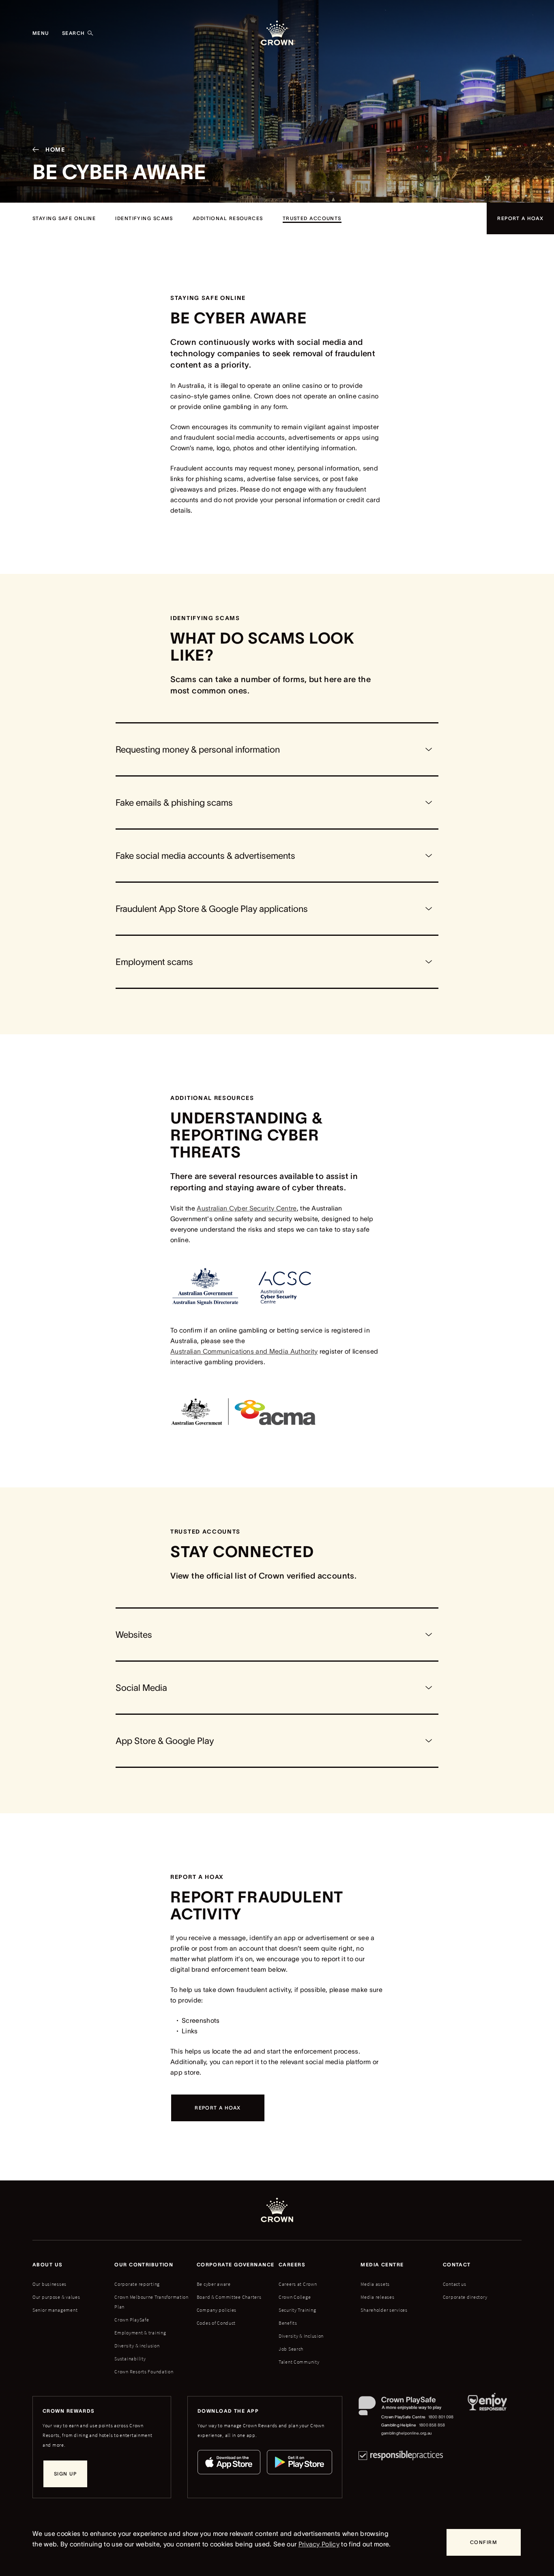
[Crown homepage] (277, 33)
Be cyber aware (214, 2284)
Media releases (377, 2297)
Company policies (217, 2310)
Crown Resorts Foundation (144, 2372)
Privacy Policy (319, 2544)
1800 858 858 (432, 2425)
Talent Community (299, 2362)
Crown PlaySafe (132, 2320)
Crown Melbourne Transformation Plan (151, 2302)
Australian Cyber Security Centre (247, 1208)
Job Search (291, 2349)
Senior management (55, 2310)
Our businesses (49, 2284)
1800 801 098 (441, 2417)
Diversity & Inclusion (301, 2336)
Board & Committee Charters (229, 2297)
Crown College (295, 2297)
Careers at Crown (298, 2284)
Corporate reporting (137, 2284)
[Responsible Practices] (401, 2455)
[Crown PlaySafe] (407, 2408)
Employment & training (140, 2333)
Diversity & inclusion (137, 2346)
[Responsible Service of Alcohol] (487, 2417)
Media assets (375, 2284)
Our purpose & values (56, 2297)
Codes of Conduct (216, 2323)
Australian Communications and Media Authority (244, 1351)
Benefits (288, 2323)
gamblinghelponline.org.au (407, 2433)
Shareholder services (384, 2310)
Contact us (455, 2284)
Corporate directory (465, 2297)
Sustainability (130, 2359)
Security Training (297, 2310)
